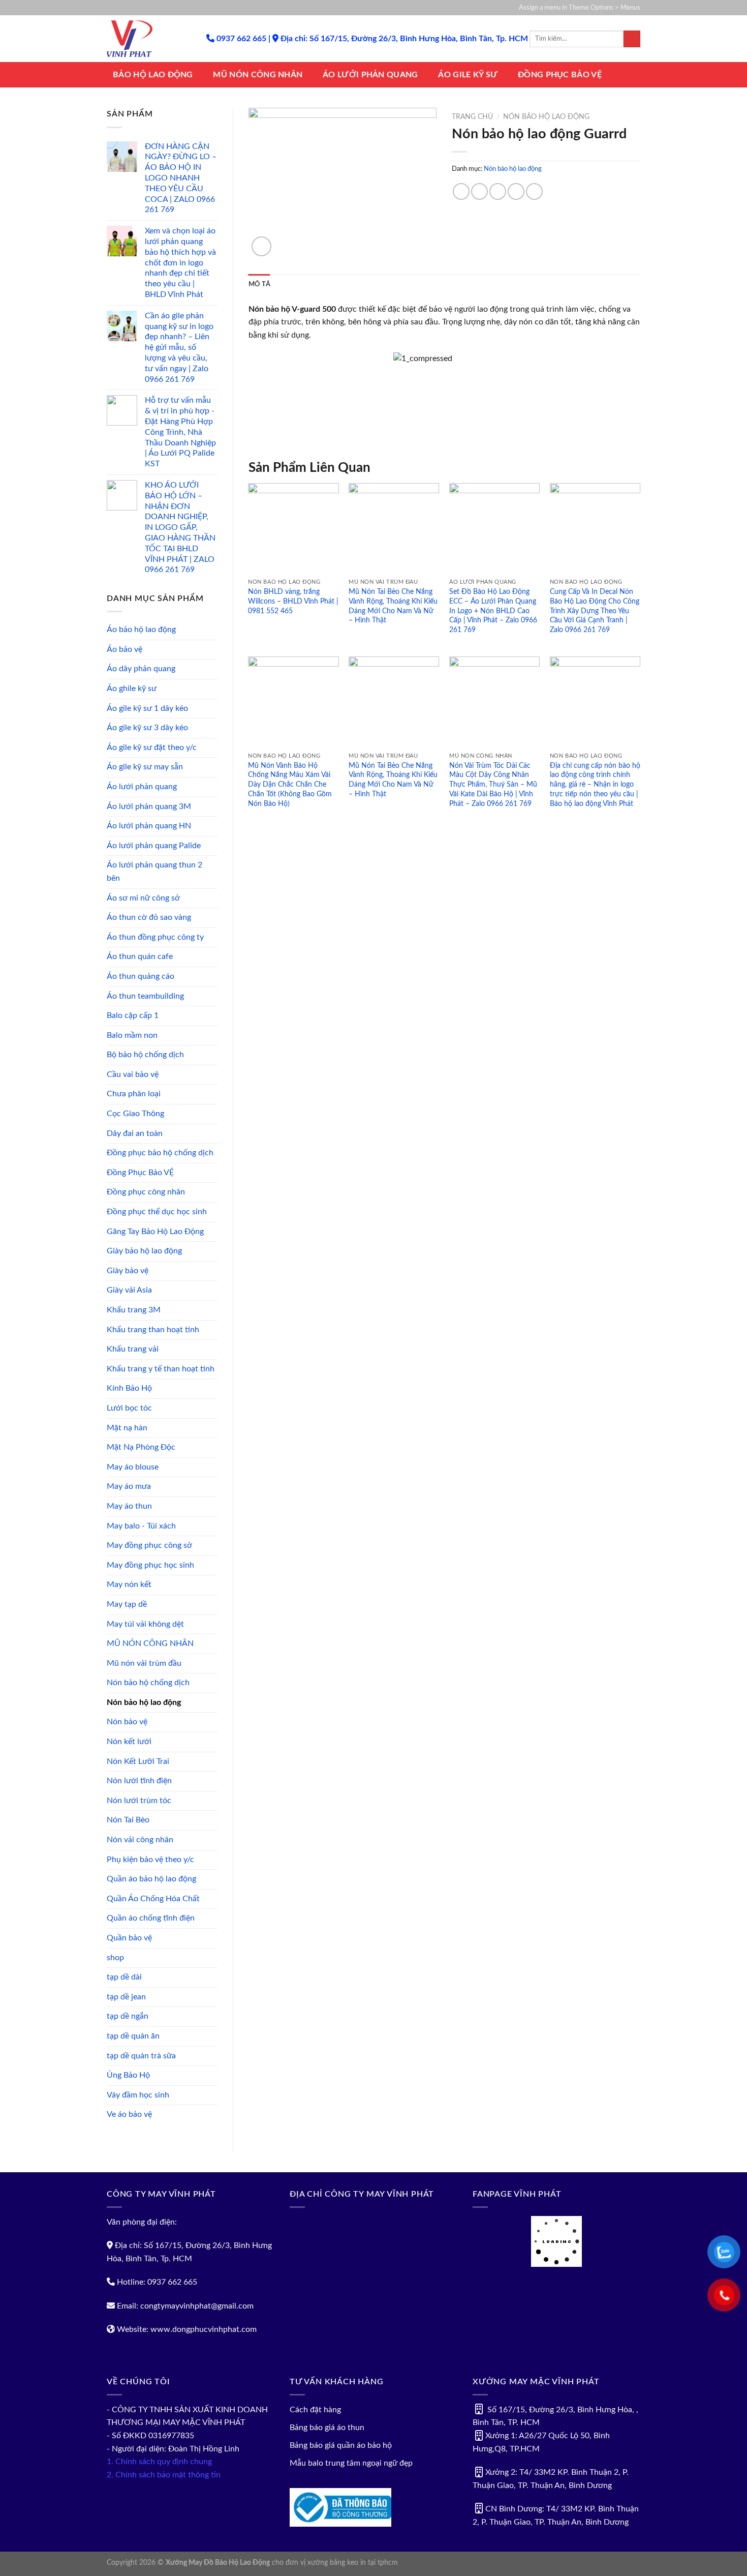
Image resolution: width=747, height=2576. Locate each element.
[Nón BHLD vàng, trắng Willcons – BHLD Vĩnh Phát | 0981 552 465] (293, 528)
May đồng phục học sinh (150, 1565)
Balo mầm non (132, 1035)
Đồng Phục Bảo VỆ (140, 1173)
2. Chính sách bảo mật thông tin (164, 2475)
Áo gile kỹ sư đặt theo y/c (152, 747)
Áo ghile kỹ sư (132, 688)
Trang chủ (472, 117)
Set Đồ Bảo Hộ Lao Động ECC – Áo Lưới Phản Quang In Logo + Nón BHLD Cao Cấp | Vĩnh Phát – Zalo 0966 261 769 (493, 611)
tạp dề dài (124, 1977)
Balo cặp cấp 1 (133, 1015)
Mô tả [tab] (259, 284)
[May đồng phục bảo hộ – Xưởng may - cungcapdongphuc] (149, 39)
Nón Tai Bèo (128, 1820)
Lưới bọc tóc (129, 1408)
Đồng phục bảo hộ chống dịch (160, 1153)
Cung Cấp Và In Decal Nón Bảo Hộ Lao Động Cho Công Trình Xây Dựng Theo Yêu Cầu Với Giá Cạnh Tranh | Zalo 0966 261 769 (595, 611)
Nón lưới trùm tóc (139, 1801)
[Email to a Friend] (498, 191)
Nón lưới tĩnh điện (139, 1781)
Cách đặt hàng (315, 2410)
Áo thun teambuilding (145, 996)
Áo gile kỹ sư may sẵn (145, 767)
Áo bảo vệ (124, 649)
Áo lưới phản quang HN (149, 826)
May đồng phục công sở (149, 1545)
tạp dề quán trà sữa (141, 2056)
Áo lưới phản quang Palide (154, 846)
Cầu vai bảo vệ (133, 1074)
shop (115, 1958)
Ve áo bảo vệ (129, 2114)
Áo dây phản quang (141, 669)
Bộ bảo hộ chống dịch (145, 1055)
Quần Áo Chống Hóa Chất (153, 1899)
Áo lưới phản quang (142, 787)
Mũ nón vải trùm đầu (144, 1663)
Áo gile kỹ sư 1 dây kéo (147, 708)
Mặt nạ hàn (127, 1428)
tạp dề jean (126, 1997)
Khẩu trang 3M (134, 1310)
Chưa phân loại (134, 1094)
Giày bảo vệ (128, 1271)
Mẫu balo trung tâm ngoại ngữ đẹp (351, 2463)
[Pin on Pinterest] (516, 191)
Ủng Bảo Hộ (128, 2075)
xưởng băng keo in (337, 2563)
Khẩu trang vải (133, 1349)
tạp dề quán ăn (133, 2036)
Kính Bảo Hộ (129, 1388)
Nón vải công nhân (140, 1840)
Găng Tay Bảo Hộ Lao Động (155, 1232)
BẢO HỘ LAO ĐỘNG (153, 75)
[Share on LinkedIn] (534, 191)
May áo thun (129, 1506)
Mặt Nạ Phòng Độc (141, 1447)
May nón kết (129, 1584)
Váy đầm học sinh (138, 2095)
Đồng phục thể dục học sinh (157, 1212)
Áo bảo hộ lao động (141, 630)
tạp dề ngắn (128, 2016)
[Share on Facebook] (461, 191)
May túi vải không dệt (145, 1624)
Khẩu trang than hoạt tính (153, 1330)
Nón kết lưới (129, 1742)
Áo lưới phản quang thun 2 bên (154, 872)
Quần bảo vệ (129, 1938)
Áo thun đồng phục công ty (155, 937)
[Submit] (632, 39)
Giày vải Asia (129, 1290)
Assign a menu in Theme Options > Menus (580, 8)
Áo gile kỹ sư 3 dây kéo (147, 728)
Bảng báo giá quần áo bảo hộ (341, 2445)
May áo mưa (129, 1486)
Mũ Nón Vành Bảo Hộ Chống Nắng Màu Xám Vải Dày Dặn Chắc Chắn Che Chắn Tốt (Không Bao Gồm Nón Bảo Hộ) (290, 785)
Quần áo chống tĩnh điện (151, 1918)
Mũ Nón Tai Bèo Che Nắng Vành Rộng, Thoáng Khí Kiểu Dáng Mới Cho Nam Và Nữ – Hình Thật (393, 606)
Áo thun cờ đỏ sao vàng (149, 917)
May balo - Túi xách (141, 1526)
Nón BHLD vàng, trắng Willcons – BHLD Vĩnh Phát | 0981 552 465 (293, 601)
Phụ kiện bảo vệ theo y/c (150, 1860)
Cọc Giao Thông (135, 1114)
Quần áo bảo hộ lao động (151, 1879)
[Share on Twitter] (479, 191)
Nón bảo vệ (127, 1722)
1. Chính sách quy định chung (159, 2462)
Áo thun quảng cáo (141, 976)
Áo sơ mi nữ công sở (143, 898)
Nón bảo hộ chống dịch (148, 1683)
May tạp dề (127, 1604)
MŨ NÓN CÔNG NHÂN (258, 75)
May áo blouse (133, 1467)
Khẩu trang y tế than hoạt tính (161, 1369)
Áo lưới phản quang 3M (149, 806)
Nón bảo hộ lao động (144, 1702)
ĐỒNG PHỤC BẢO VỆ (560, 75)
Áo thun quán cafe (140, 956)
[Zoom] (261, 246)
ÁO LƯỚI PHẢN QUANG (370, 75)
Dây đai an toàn (135, 1133)
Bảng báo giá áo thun (327, 2428)
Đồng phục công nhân (146, 1192)
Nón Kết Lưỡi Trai (138, 1761)
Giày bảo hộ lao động (144, 1251)
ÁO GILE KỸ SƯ (468, 75)
